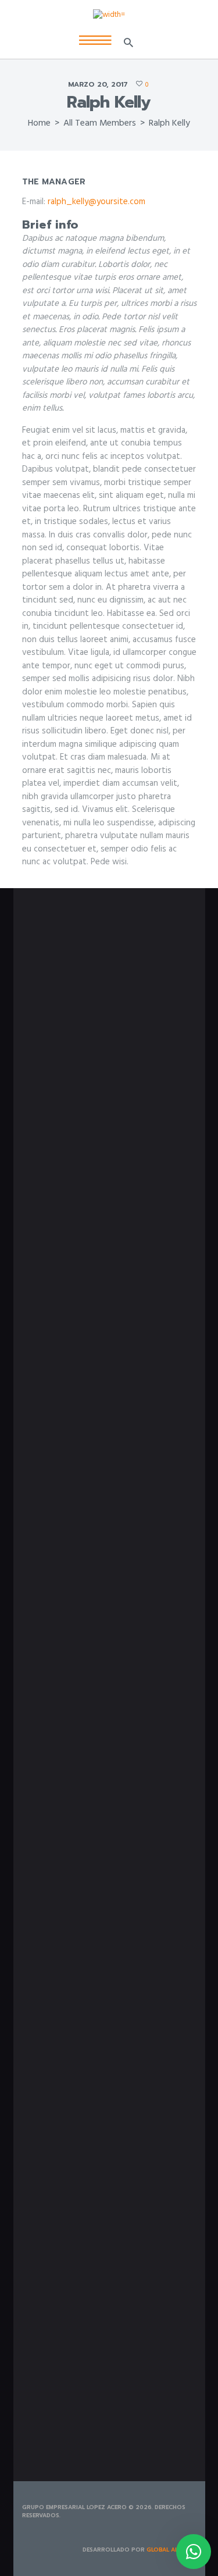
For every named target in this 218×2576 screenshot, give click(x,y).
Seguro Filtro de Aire (58, 1366)
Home (39, 123)
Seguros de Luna (50, 1197)
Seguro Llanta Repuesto (64, 1235)
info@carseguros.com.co (78, 1033)
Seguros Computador (59, 1185)
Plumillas (37, 1519)
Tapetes (36, 1544)
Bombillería (42, 1493)
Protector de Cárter (77, 1263)
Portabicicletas (49, 1531)
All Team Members (100, 123)
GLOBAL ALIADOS (171, 2550)
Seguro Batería (48, 1354)
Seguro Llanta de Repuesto (69, 1392)
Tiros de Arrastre (50, 1556)
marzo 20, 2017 (98, 84)
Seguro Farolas (48, 1210)
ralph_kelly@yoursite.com (97, 202)
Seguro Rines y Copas (59, 1222)
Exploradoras (45, 1506)
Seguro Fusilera (48, 1379)
